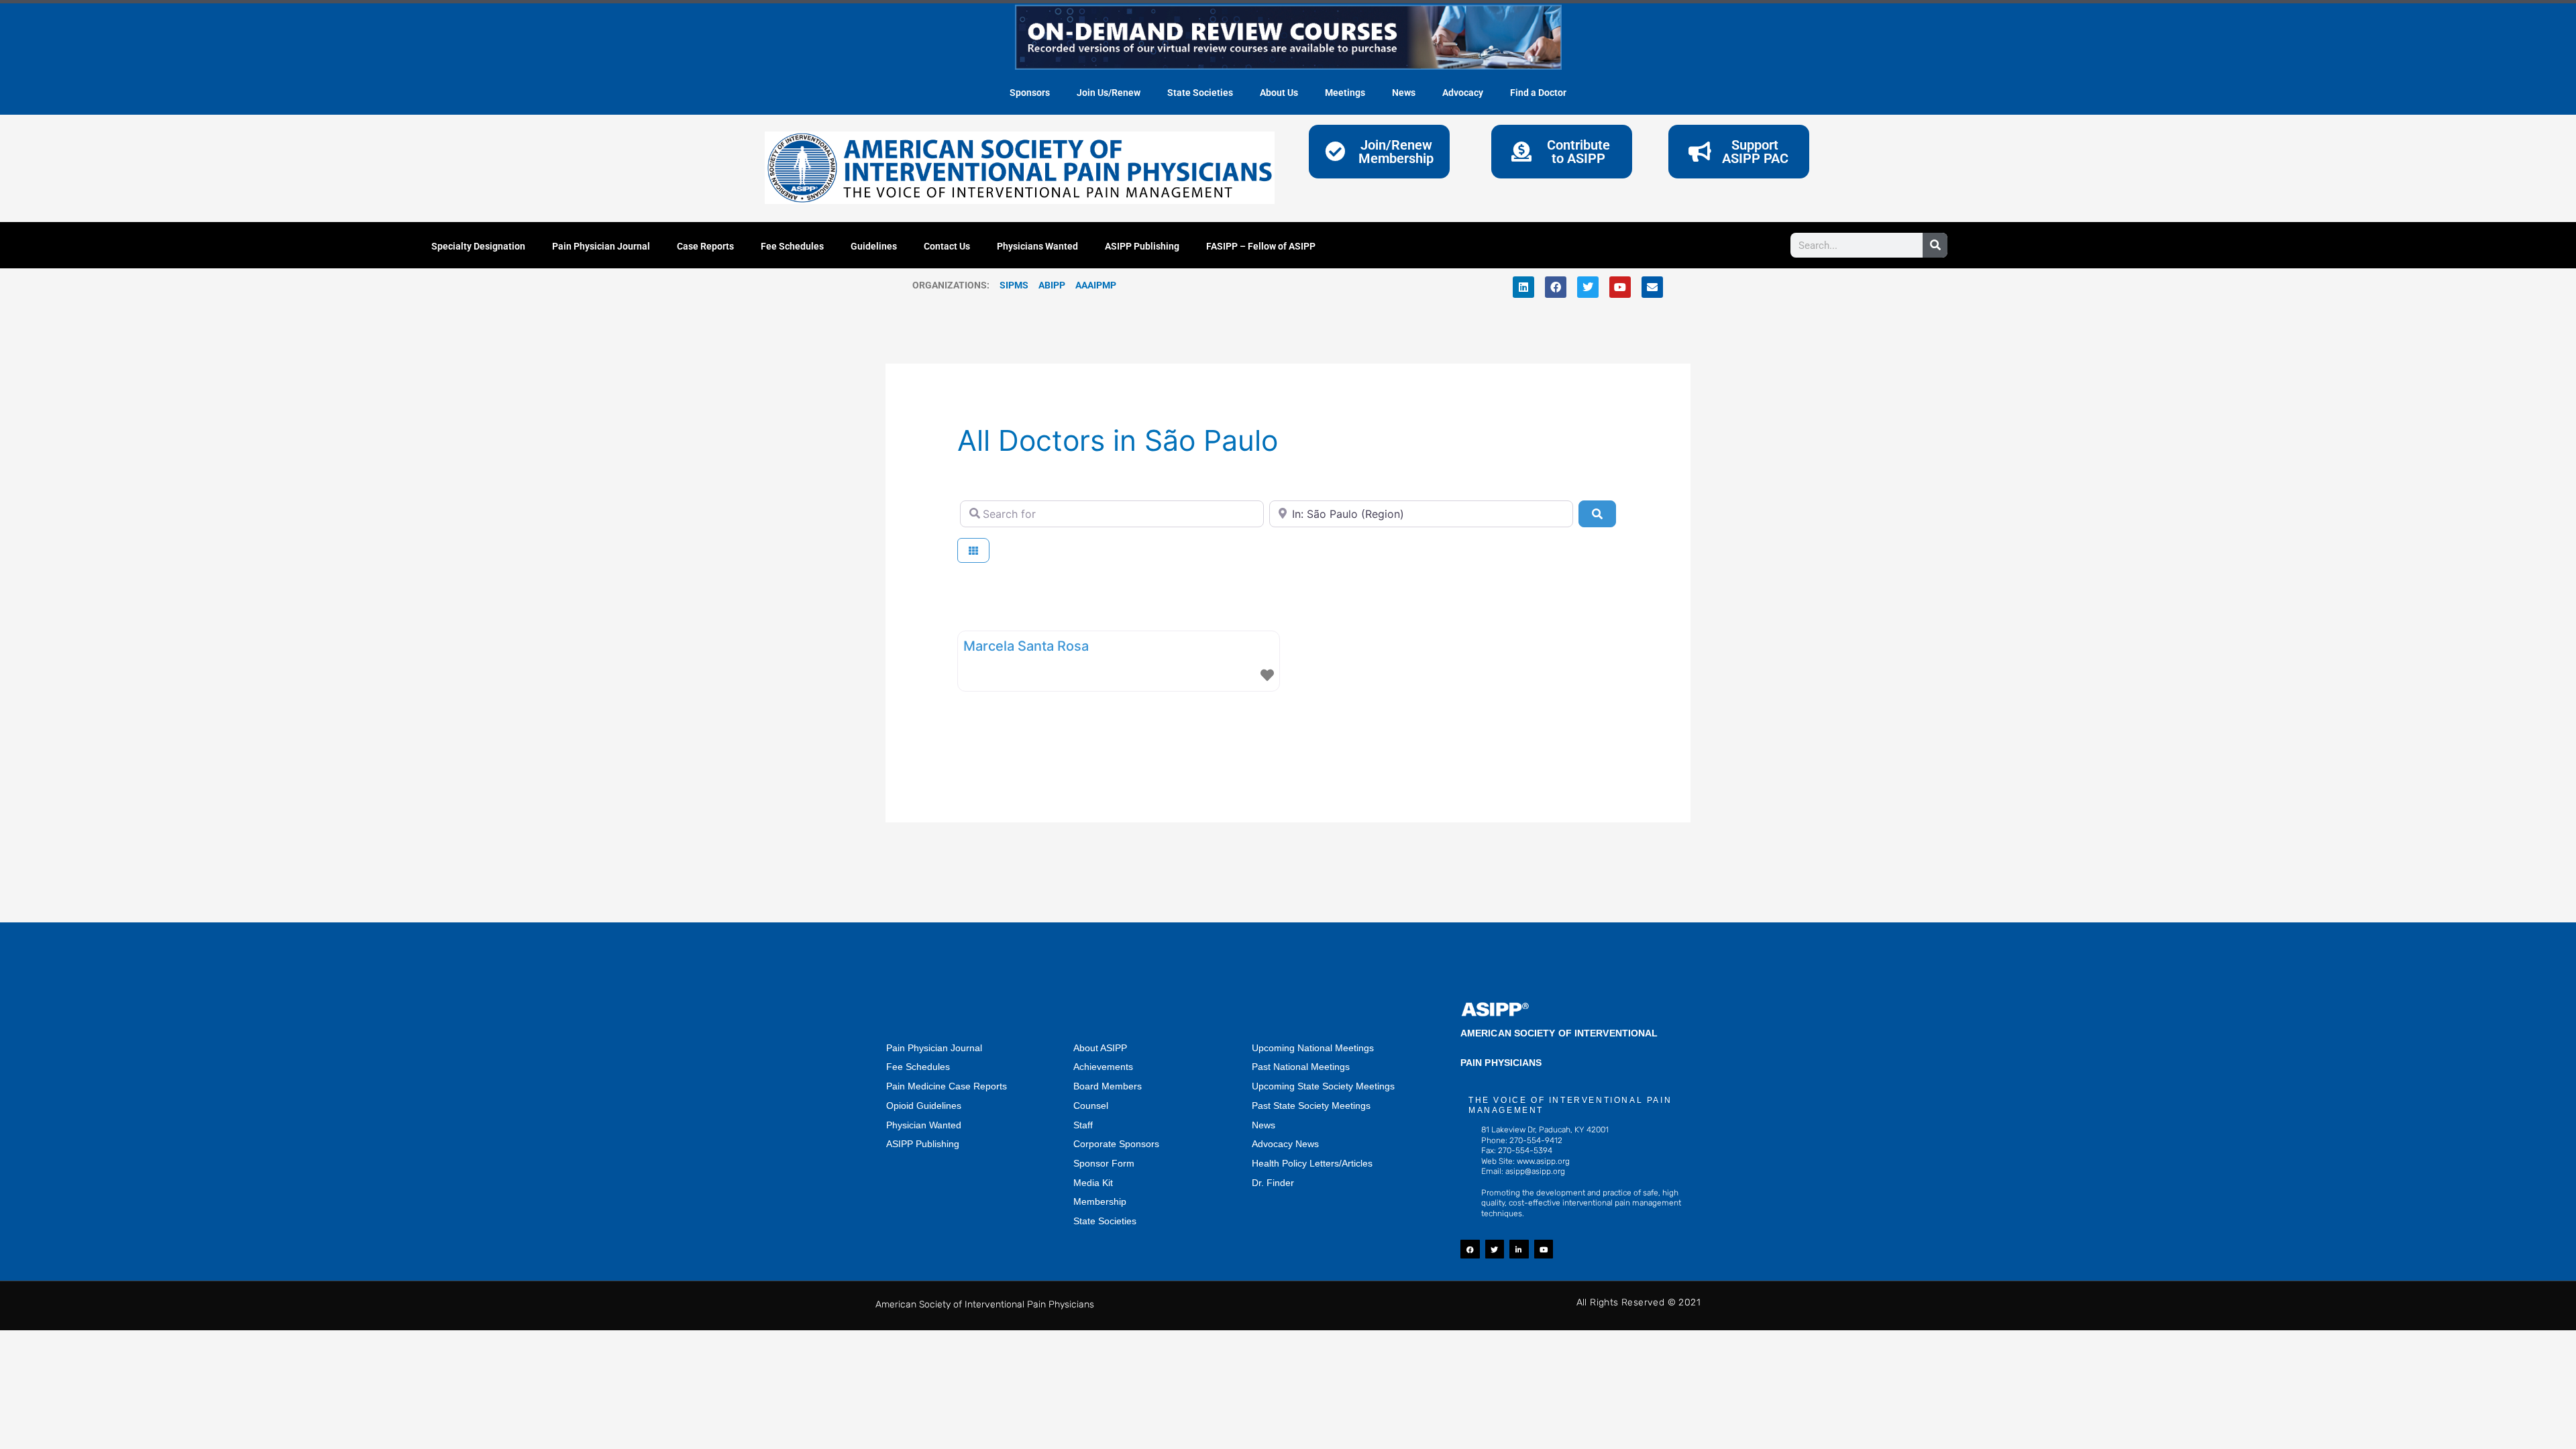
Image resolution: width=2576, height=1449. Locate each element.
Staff (1083, 1125)
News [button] (1404, 93)
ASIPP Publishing (1142, 246)
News (1264, 1125)
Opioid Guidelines (924, 1106)
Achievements (1103, 1067)
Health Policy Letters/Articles (1312, 1163)
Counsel (1091, 1106)
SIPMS (1009, 285)
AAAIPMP (1096, 285)
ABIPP (1052, 285)
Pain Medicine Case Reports (947, 1086)
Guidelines (874, 246)
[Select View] (973, 550)
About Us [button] (1279, 93)
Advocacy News (1285, 1144)
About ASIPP (1100, 1048)
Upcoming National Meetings (1313, 1048)
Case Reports (705, 246)
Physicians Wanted (1037, 246)
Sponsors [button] (1030, 93)
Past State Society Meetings (1311, 1106)
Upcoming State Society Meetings (1323, 1086)
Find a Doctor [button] (1538, 93)
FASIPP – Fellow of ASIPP (1261, 246)
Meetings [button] (1345, 93)
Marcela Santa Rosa (1026, 646)
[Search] (1935, 245)
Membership (1100, 1201)
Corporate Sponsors (1116, 1144)
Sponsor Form (1104, 1163)
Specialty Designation (478, 246)
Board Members (1108, 1086)
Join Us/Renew (1109, 93)
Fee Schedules (792, 246)
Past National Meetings (1301, 1067)
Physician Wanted (924, 1125)
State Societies (1200, 93)
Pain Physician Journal (601, 246)
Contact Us (947, 246)
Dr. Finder (1273, 1183)
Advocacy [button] (1463, 93)
